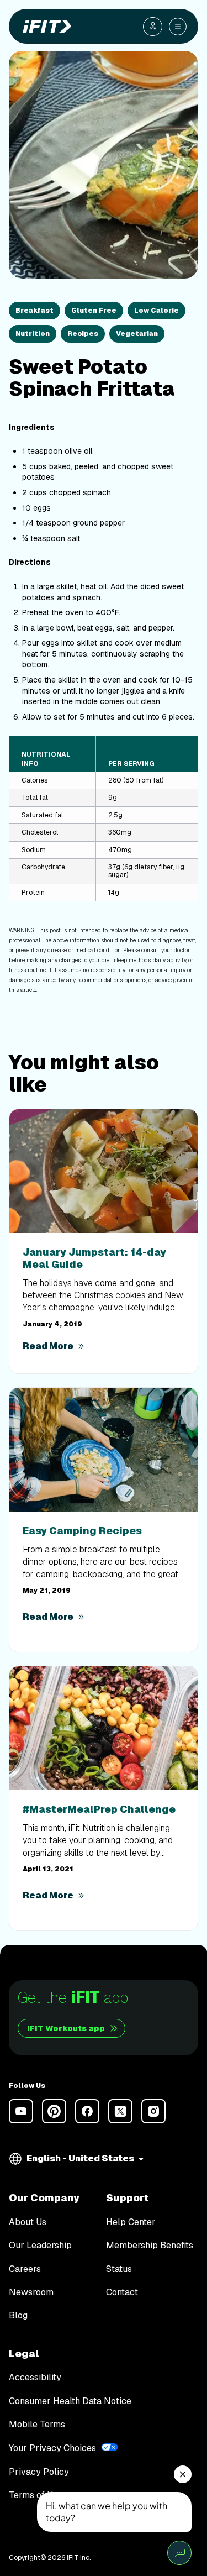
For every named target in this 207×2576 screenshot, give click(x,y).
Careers (25, 2269)
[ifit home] (45, 27)
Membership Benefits (150, 2246)
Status (119, 2269)
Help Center (131, 2222)
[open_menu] (178, 27)
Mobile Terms (37, 2425)
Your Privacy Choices (52, 2448)
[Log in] (153, 27)
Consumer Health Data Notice (70, 2401)
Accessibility (35, 2378)
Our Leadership (40, 2246)
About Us (28, 2222)
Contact (122, 2292)
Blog (18, 2316)
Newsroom (31, 2292)
